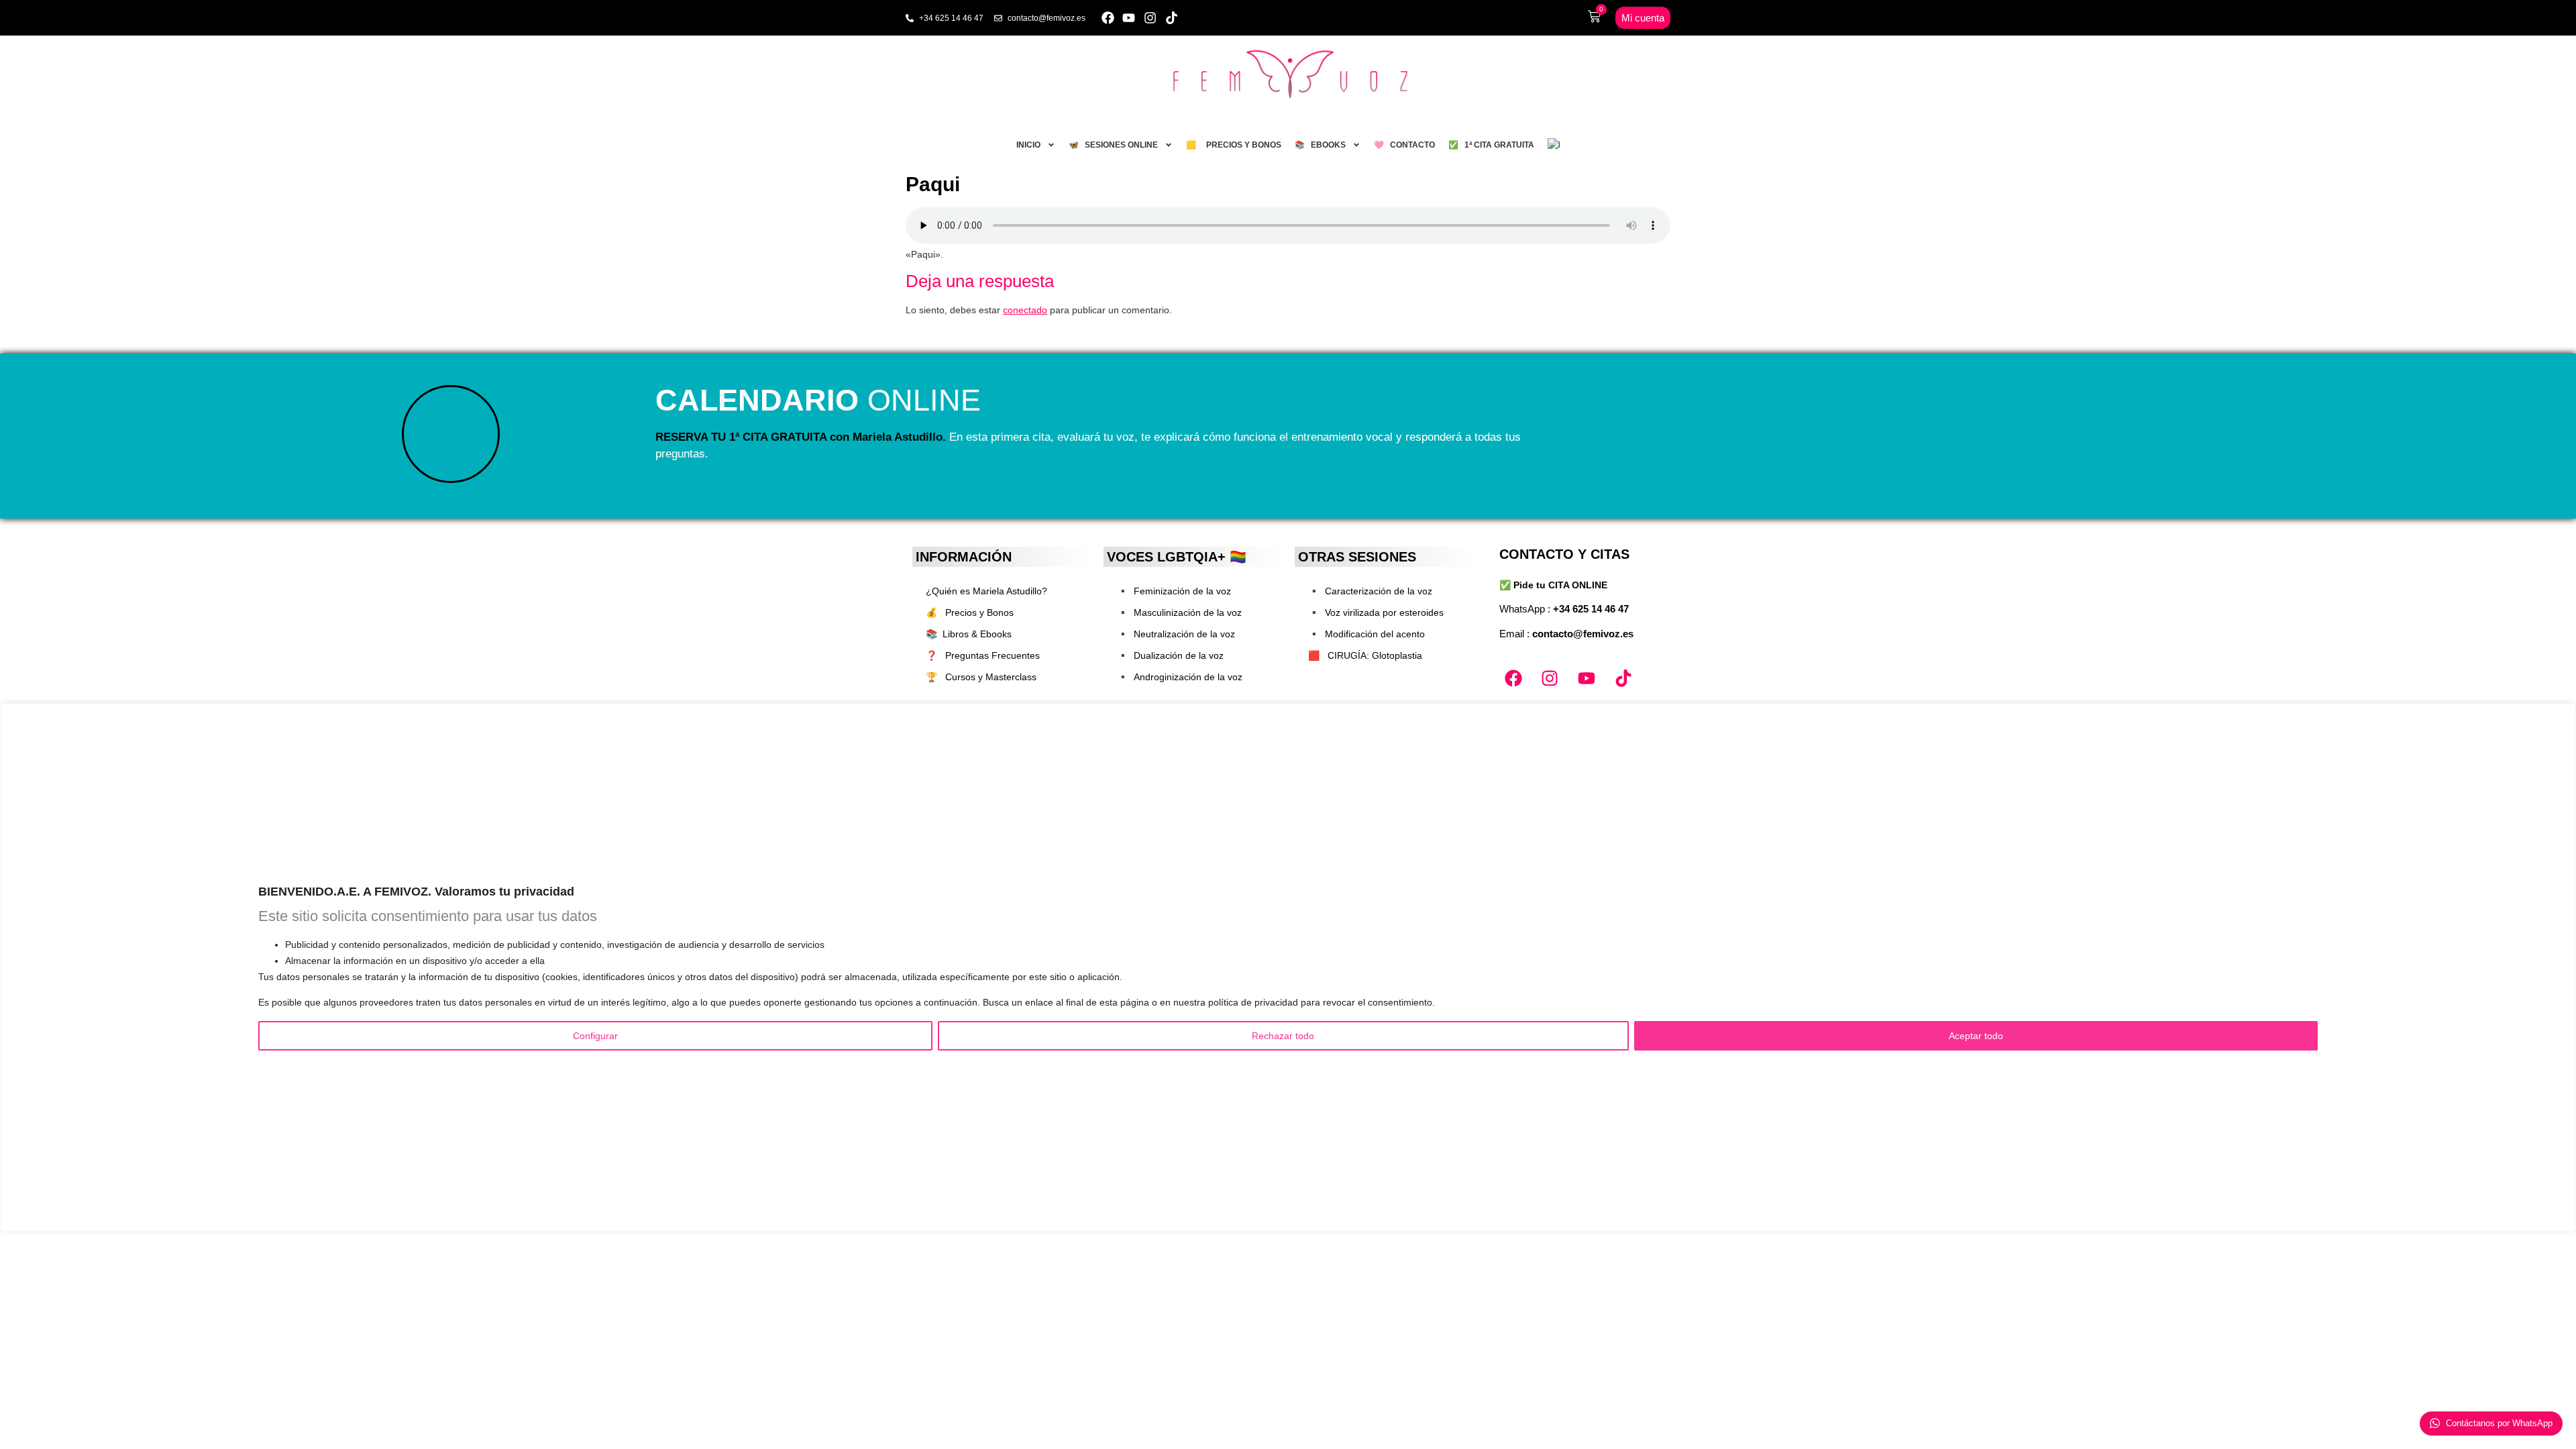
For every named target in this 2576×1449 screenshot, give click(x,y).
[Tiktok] (1172, 18)
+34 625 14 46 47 (1591, 609)
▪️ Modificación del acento (1366, 634)
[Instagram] (1150, 18)
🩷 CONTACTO (1404, 145)
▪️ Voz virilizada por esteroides (1376, 612)
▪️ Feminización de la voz (1174, 591)
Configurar (595, 1036)
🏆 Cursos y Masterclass (981, 677)
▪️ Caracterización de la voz (1370, 591)
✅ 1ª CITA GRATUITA (1491, 145)
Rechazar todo (1283, 1036)
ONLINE (818, 400)
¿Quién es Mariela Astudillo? (986, 591)
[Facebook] (1108, 18)
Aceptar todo (1976, 1036)
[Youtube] (1129, 18)
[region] (1288, 967)
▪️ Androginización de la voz (1180, 677)
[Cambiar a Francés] (1554, 145)
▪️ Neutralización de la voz (1176, 634)
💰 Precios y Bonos (970, 612)
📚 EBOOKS (1320, 145)
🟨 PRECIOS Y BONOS (1234, 145)
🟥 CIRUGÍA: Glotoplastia (1365, 655)
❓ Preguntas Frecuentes (983, 655)
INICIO (1028, 145)
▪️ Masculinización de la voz (1179, 612)
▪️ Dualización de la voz (1170, 655)
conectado (1025, 310)
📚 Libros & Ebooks (969, 634)
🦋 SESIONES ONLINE (1113, 145)
